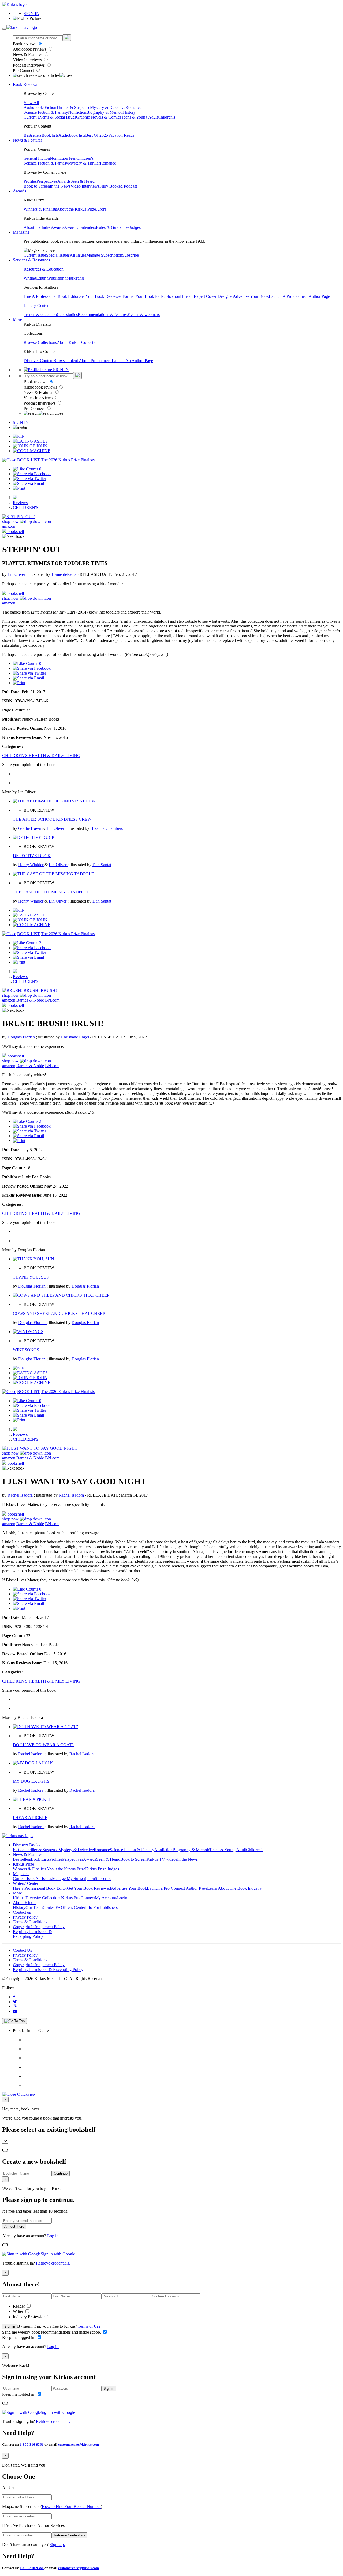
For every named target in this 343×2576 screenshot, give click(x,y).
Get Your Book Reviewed (100, 296)
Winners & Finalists (40, 209)
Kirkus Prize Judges (102, 1869)
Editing (42, 278)
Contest (49, 1907)
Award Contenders (80, 227)
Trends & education (40, 315)
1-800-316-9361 (32, 2444)
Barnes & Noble (30, 1000)
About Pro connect (95, 361)
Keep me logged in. (19, 2337)
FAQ (60, 1907)
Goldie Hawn (30, 828)
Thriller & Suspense (73, 107)
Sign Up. (57, 2545)
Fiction (50, 107)
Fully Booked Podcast (118, 186)
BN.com (52, 1000)
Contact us (22, 1912)
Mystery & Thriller (84, 163)
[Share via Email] (28, 483)
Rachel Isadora (21, 1495)
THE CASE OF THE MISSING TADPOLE (51, 892)
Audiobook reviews (30, 49)
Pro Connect (24, 71)
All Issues (78, 255)
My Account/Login (111, 1898)
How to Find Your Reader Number (71, 2507)
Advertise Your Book (251, 296)
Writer (19, 2311)
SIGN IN (31, 14)
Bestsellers (33, 135)
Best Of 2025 (97, 135)
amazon (9, 526)
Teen (72, 158)
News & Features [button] (28, 140)
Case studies (67, 315)
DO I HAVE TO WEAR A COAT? (43, 1745)
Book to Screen (37, 186)
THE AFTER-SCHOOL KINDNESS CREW (52, 819)
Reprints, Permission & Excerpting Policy (32, 1934)
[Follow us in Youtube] (15, 2011)
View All (31, 103)
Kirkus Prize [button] (23, 1864)
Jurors (101, 209)
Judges (135, 227)
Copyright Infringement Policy (39, 1927)
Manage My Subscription (73, 1879)
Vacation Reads (121, 135)
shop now (11, 521)
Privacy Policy (25, 1917)
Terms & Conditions (30, 1922)
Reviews (20, 503)
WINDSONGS (26, 1350)
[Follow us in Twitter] (15, 2002)
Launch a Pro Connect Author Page (177, 1888)
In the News (60, 186)
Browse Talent (66, 361)
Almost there (14, 2226)
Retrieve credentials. (53, 2263)
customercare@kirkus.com (79, 2444)
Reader (19, 2306)
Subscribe (131, 255)
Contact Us (22, 1950)
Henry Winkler (31, 865)
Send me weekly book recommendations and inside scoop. (52, 2332)
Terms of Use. (89, 2326)
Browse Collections (40, 342)
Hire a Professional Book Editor (40, 1888)
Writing (30, 278)
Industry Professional (31, 2317)
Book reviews (25, 44)
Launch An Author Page (132, 361)
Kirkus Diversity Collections (37, 1898)
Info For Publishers (101, 1907)
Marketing (75, 278)
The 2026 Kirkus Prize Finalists (68, 460)
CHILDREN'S (26, 507)
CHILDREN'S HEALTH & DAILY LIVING (41, 756)
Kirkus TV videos (162, 1859)
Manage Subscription (104, 255)
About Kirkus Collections (79, 342)
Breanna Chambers (107, 828)
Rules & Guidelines (113, 227)
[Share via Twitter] (29, 479)
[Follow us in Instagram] (15, 2006)
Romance (133, 107)
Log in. (53, 2236)
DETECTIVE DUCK (32, 856)
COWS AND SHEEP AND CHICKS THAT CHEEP (59, 1313)
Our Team (34, 1907)
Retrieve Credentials (70, 2535)
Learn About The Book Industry (234, 1888)
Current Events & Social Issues (50, 117)
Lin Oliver (17, 574)
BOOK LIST (29, 460)
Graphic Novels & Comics (99, 117)
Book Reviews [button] (25, 84)
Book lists (50, 135)
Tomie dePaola (64, 574)
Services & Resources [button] (31, 260)
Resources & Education (44, 269)
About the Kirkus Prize (76, 209)
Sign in (10, 2326)
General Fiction (37, 158)
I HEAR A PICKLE (30, 1818)
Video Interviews (28, 60)
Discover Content (38, 361)
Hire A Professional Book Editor (51, 296)
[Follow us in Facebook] (14, 1997)
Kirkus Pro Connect (78, 1898)
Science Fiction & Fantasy (46, 112)
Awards (64, 181)
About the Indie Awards (44, 227)
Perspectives (47, 181)
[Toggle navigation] (4, 29)
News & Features (28, 54)
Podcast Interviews (29, 65)
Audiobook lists (72, 135)
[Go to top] (14, 2021)
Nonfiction (77, 112)
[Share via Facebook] (32, 474)
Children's (166, 117)
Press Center (75, 1907)
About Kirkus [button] (25, 1903)
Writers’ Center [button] (26, 1883)
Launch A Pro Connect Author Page (299, 296)
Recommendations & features (103, 315)
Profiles (30, 181)
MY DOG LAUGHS (31, 1781)
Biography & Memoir (105, 112)
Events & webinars (144, 315)
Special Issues (58, 255)
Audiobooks (34, 107)
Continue (61, 2173)
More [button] (17, 319)
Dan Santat (102, 865)
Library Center (36, 305)
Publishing (57, 278)
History (129, 112)
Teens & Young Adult (139, 117)
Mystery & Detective (108, 107)
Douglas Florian (22, 1037)
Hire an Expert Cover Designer (206, 296)
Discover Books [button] (27, 1845)
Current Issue (35, 255)
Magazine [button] (21, 232)
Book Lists (40, 1859)
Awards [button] (19, 191)
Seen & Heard (83, 181)
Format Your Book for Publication (151, 296)
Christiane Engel (75, 1037)
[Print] (19, 488)
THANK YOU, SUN (31, 1277)
